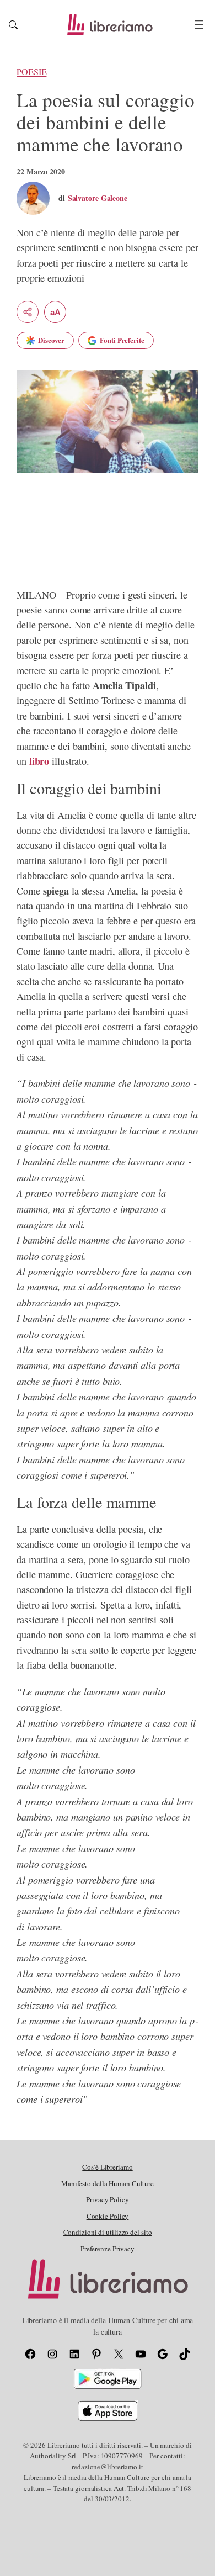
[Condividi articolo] (28, 312)
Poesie (31, 72)
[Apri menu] (199, 25)
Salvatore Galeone (98, 198)
